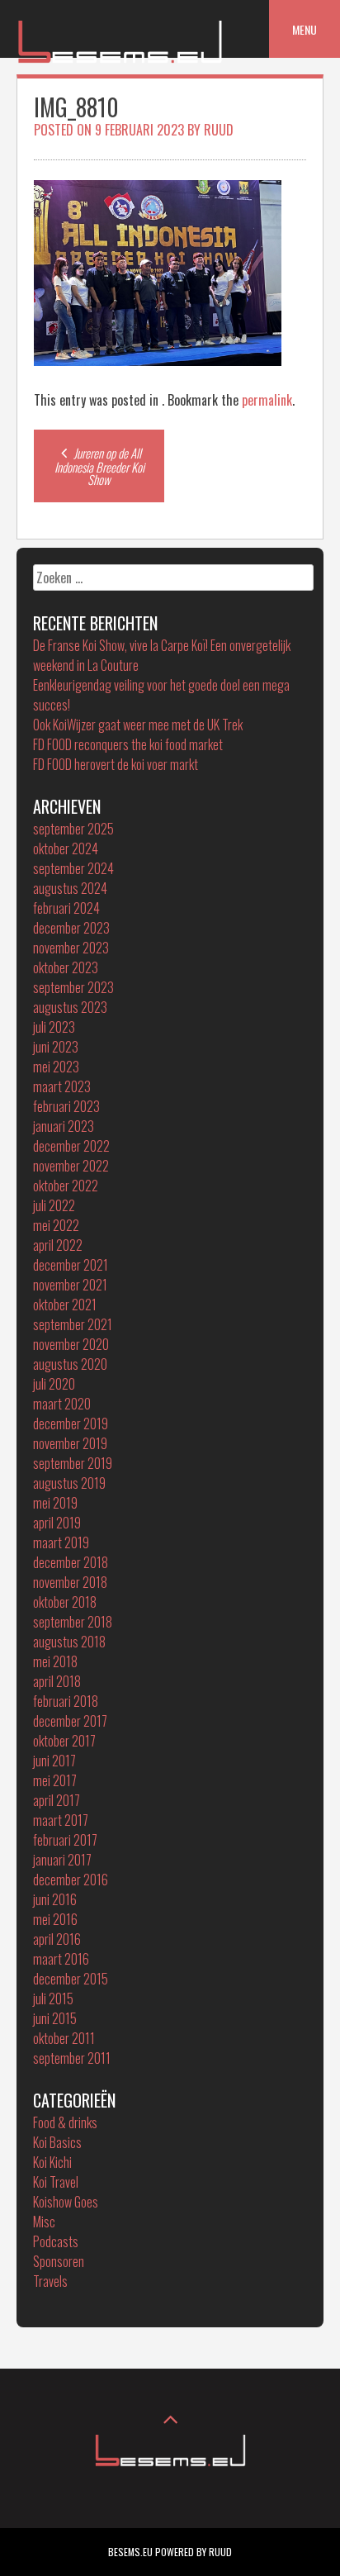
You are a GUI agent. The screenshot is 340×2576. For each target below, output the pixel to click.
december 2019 (71, 1423)
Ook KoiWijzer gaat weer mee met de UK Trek (138, 725)
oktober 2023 (66, 967)
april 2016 (57, 1939)
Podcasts (56, 2241)
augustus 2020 (70, 1364)
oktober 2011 (64, 2038)
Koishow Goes (66, 2202)
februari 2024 (66, 908)
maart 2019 (61, 1542)
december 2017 (70, 1721)
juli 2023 (54, 1027)
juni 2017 (54, 1761)
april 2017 (57, 1800)
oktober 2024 (66, 848)
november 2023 (71, 948)
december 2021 (71, 1265)
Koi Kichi (52, 2162)
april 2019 (57, 1523)
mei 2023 (56, 1067)
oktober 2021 (65, 1305)
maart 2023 (62, 1086)
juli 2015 (53, 1999)
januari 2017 (62, 1860)
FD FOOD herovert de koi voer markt (116, 764)
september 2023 (73, 987)
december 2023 (71, 928)
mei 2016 (55, 1919)
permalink (267, 400)
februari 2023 (66, 1106)
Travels (50, 2281)
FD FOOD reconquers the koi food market (128, 744)
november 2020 (71, 1344)
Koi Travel (56, 2182)
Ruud (219, 130)
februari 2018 (66, 1701)
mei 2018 (55, 1661)
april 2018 (57, 1681)
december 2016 (71, 1880)
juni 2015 (55, 2018)
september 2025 (73, 829)
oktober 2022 (66, 1186)
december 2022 (71, 1146)
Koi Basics (57, 2142)
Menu (305, 29)
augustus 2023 (70, 1007)
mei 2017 (55, 1780)
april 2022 (58, 1245)
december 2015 (71, 1979)
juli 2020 (54, 1384)
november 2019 (70, 1443)
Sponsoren (59, 2261)
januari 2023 (64, 1126)
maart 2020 (62, 1404)
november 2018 (70, 1582)
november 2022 (71, 1166)
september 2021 (73, 1324)
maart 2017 (61, 1820)
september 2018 (73, 1622)
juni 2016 (55, 1899)
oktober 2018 (65, 1602)
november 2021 (70, 1285)
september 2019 (73, 1463)
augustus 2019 (69, 1483)
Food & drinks (65, 2122)
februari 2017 (65, 1840)
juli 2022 (54, 1205)
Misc (44, 2222)
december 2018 (71, 1562)
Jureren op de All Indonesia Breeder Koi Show (99, 466)
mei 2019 (55, 1503)
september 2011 (72, 2058)
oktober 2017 (64, 1741)
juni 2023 (56, 1047)
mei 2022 (56, 1225)
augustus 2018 (69, 1642)
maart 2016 (61, 1959)
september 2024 (73, 868)
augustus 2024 (70, 888)
